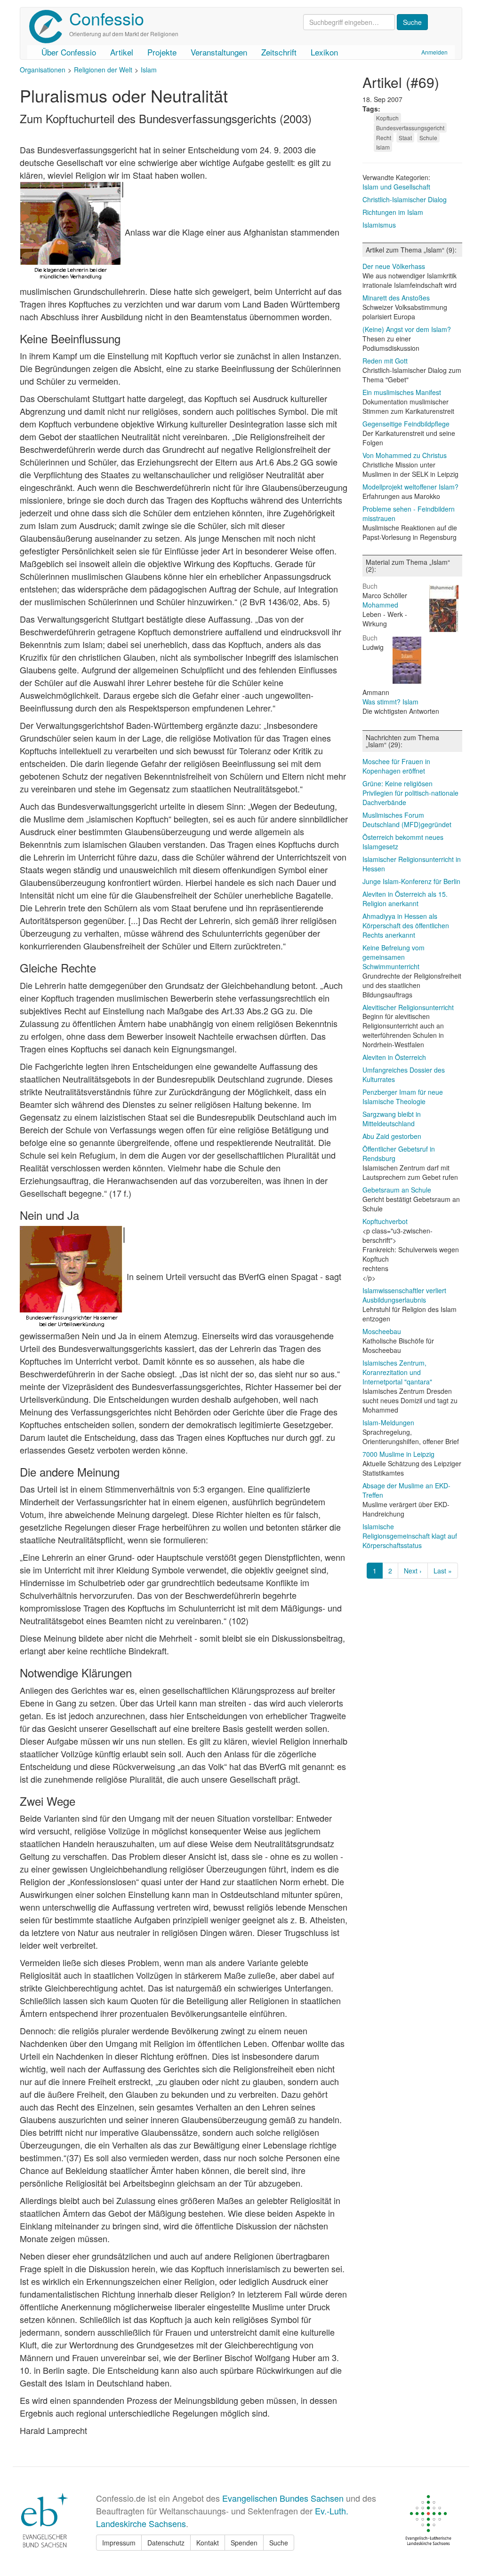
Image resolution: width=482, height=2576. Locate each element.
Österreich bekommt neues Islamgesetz (403, 842)
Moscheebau (382, 1331)
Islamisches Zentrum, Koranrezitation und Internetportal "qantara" (397, 1372)
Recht (384, 138)
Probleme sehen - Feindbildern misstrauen (409, 514)
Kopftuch (387, 118)
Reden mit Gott (385, 361)
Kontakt (208, 2543)
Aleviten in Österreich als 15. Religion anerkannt (405, 899)
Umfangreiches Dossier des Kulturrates (404, 1075)
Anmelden (434, 52)
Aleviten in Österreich (394, 1057)
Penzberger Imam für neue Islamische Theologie (403, 1097)
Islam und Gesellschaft (396, 187)
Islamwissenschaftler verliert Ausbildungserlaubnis (404, 1295)
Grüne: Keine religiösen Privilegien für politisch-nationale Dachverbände (410, 793)
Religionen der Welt (103, 70)
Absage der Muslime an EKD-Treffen (406, 1490)
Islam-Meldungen (388, 1422)
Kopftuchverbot (385, 1221)
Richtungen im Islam (393, 212)
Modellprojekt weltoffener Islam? (410, 487)
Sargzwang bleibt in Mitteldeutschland (392, 1119)
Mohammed (380, 605)
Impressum (119, 2543)
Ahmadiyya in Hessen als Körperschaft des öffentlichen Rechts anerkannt (406, 925)
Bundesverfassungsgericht (410, 128)
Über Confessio (69, 52)
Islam (149, 70)
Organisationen (43, 70)
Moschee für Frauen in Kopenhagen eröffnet (396, 766)
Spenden (244, 2543)
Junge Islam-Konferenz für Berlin (411, 881)
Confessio (107, 18)
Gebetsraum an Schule (397, 1190)
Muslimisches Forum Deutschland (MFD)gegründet (407, 820)
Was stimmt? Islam (390, 702)
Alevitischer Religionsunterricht (408, 1007)
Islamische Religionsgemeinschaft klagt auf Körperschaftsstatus (410, 1536)
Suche (279, 2543)
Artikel (122, 52)
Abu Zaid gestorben (392, 1136)
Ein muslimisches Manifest (402, 392)
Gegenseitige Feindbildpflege (406, 424)
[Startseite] (49, 27)
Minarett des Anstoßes (396, 298)
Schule (428, 138)
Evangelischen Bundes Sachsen (283, 2498)
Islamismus (379, 225)
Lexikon (324, 52)
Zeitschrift (279, 52)
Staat (405, 138)
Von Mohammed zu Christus (405, 455)
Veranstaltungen (219, 52)
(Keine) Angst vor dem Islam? (407, 329)
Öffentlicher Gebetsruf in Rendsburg (399, 1154)
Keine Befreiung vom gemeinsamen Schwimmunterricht (394, 957)
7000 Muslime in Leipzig (398, 1454)
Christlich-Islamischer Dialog (405, 199)
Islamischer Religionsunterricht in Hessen (412, 864)
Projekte (162, 52)
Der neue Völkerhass (394, 266)
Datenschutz (166, 2543)
